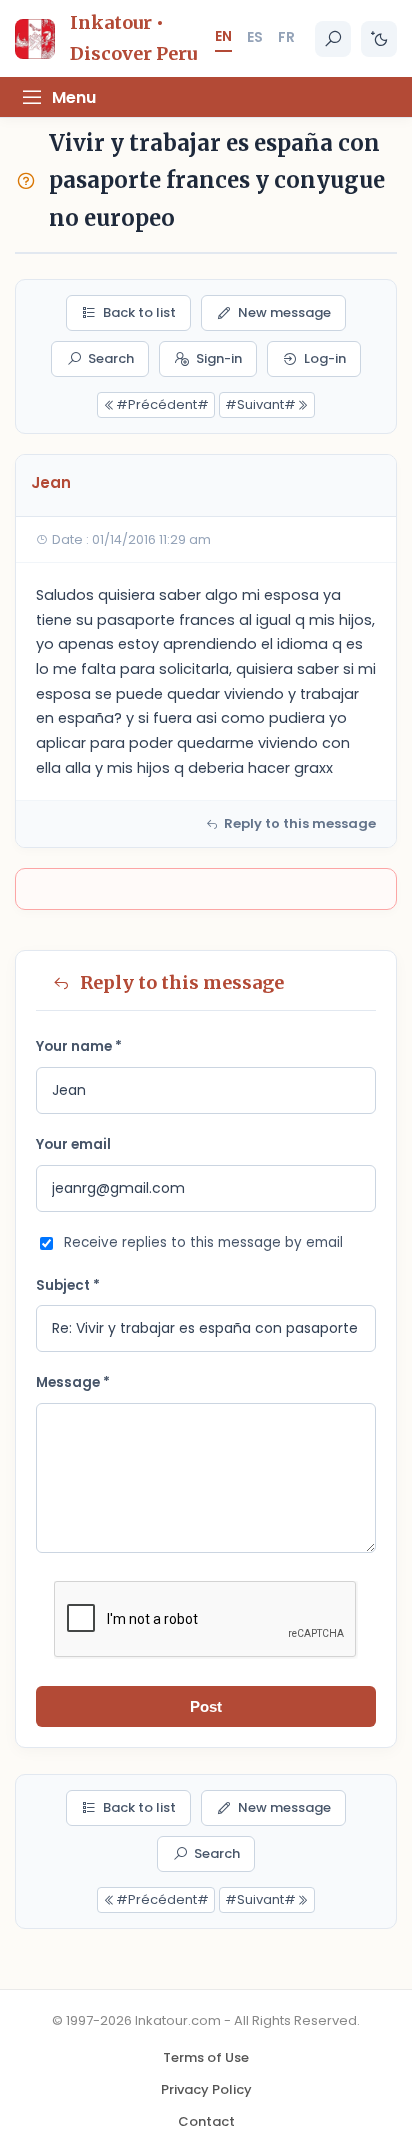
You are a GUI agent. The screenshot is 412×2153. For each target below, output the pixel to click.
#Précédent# (162, 404)
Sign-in (219, 358)
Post (206, 1706)
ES (255, 37)
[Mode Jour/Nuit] (379, 39)
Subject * (68, 1285)
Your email (73, 1144)
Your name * (79, 1046)
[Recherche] (333, 39)
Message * (73, 1382)
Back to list (139, 312)
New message (284, 312)
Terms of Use (206, 2057)
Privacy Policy (206, 2089)
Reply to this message (300, 823)
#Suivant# (260, 404)
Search (111, 358)
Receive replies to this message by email (203, 1242)
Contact (206, 2121)
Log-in (325, 358)
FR (286, 37)
